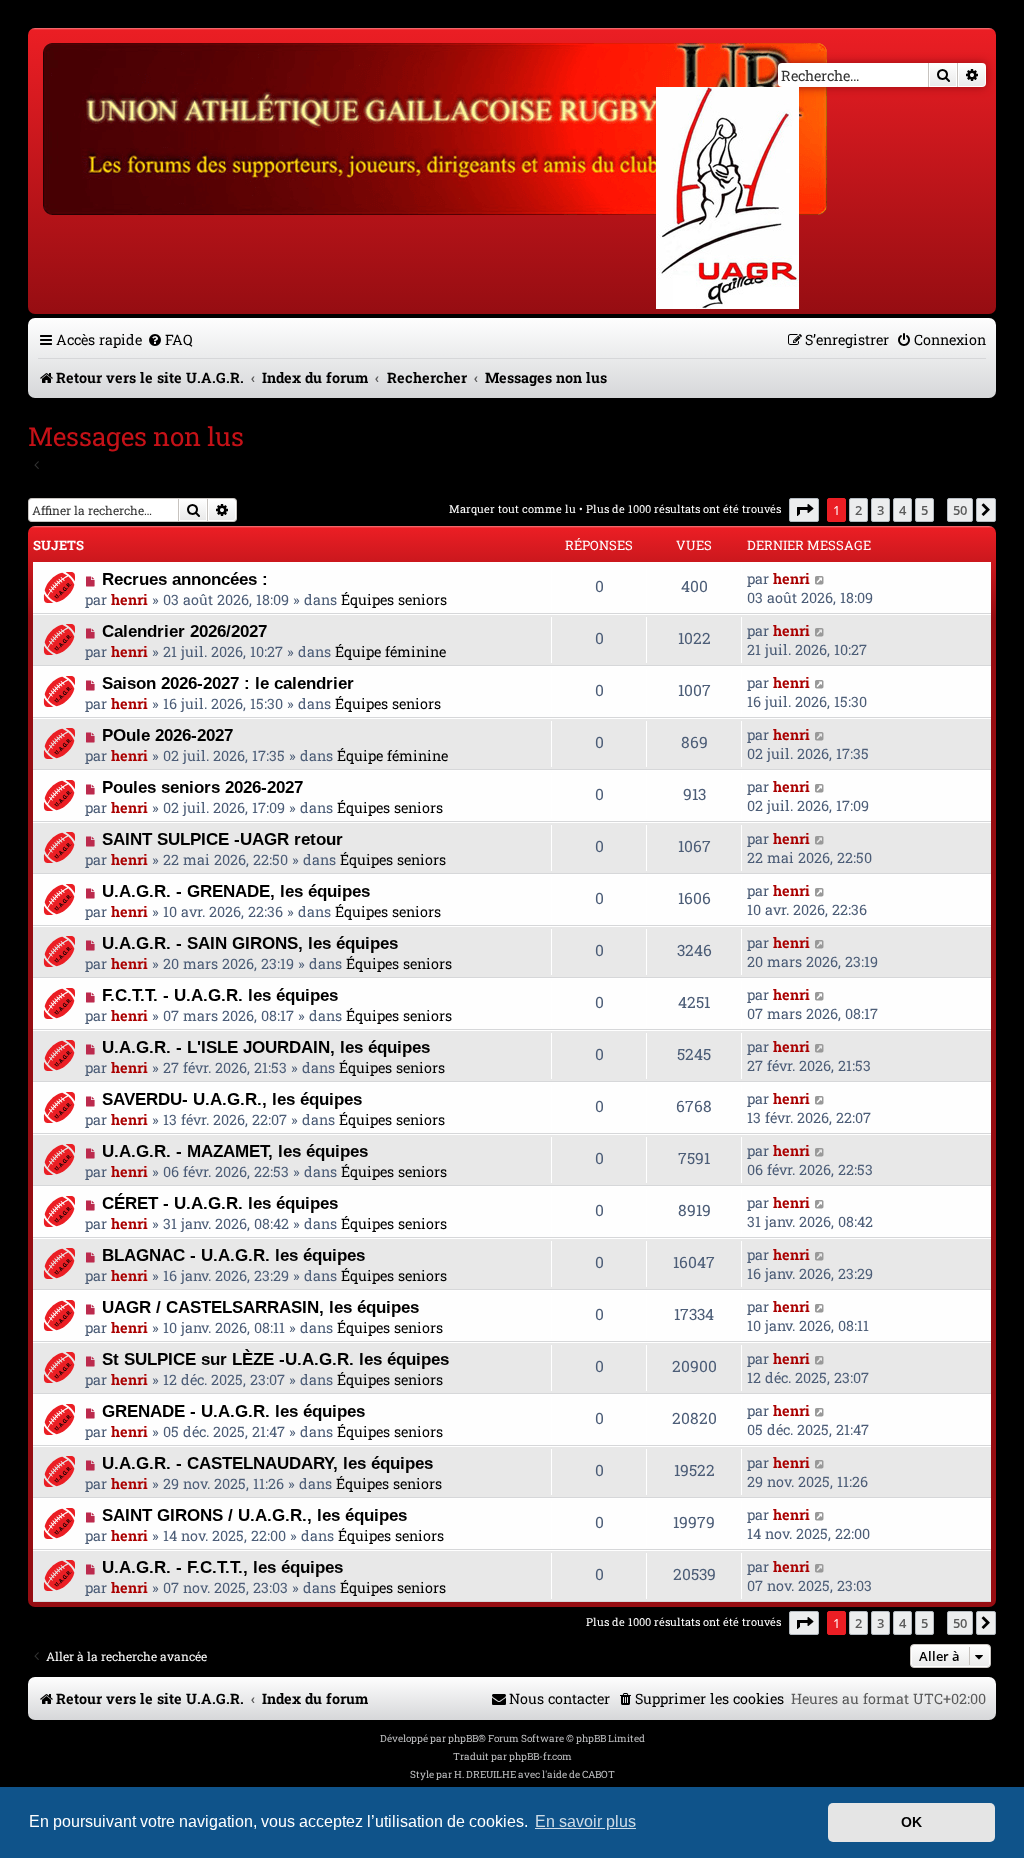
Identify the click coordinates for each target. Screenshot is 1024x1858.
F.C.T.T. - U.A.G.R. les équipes (220, 995)
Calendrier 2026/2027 (184, 631)
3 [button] (880, 510)
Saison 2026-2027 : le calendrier (228, 683)
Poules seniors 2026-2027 (202, 787)
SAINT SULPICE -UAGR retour (222, 839)
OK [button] (911, 1822)
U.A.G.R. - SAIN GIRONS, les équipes (250, 943)
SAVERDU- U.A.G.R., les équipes (232, 1099)
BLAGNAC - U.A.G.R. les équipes (233, 1255)
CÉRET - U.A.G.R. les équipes (220, 1203)
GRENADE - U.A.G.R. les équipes (233, 1411)
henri (129, 599)
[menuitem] (170, 339)
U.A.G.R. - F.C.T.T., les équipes (222, 1567)
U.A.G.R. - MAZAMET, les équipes (235, 1151)
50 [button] (960, 510)
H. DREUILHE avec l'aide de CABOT (534, 1774)
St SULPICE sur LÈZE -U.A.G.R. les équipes (275, 1359)
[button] (804, 510)
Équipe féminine (390, 651)
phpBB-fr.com (540, 1756)
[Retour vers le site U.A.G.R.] (436, 126)
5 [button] (924, 510)
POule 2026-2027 (167, 735)
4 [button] (902, 510)
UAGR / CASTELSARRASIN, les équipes (260, 1307)
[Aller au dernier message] (820, 578)
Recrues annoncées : (185, 579)
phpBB (463, 1738)
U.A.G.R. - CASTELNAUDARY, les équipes (267, 1463)
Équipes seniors (394, 599)
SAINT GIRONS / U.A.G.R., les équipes (254, 1515)
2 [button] (858, 510)
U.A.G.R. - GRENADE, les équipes (236, 891)
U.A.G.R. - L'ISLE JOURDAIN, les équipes (266, 1047)
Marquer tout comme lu (512, 508)
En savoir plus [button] (585, 1821)
